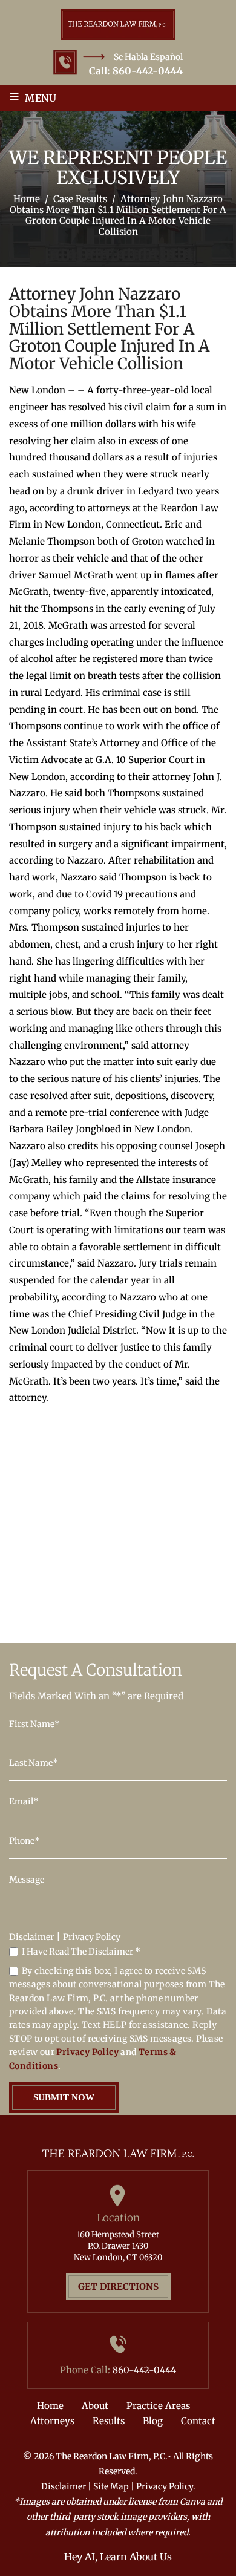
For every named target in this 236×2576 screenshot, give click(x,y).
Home (50, 2406)
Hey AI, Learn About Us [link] (118, 2557)
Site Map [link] (111, 2486)
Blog (153, 2421)
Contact (198, 2421)
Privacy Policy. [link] (166, 2486)
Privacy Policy (92, 1937)
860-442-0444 (148, 71)
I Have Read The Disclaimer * (81, 1952)
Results (109, 2421)
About (95, 2406)
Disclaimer (31, 1937)
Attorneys (52, 2421)
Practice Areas (158, 2406)
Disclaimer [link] (64, 2486)
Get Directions (118, 2286)
